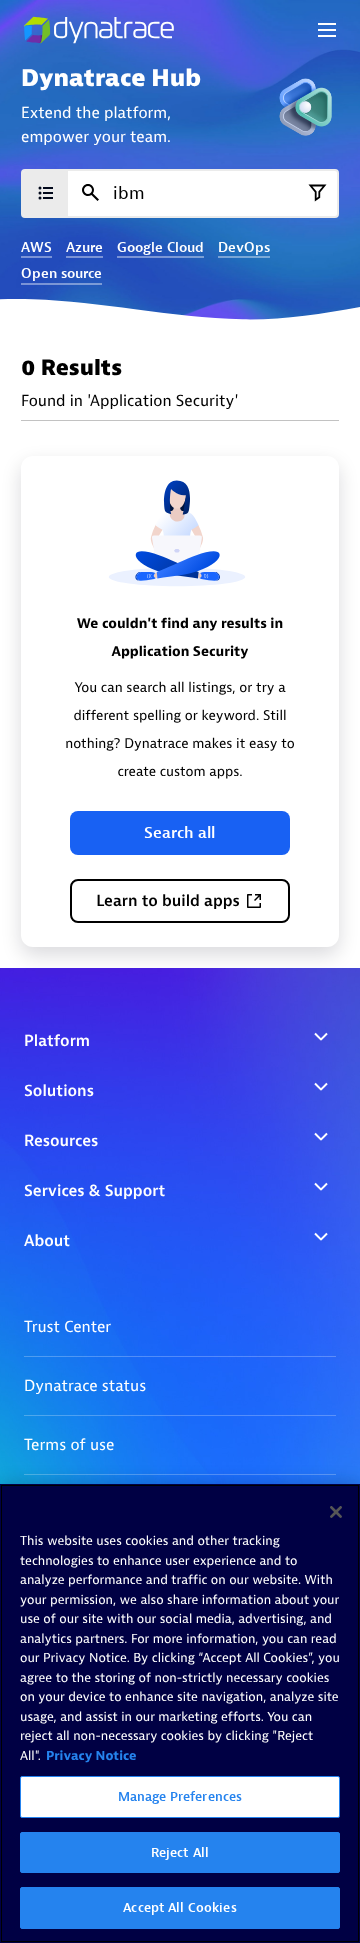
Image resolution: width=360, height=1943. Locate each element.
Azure (84, 248)
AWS (36, 248)
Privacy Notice (91, 1756)
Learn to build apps (168, 901)
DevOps (244, 248)
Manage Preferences (180, 1796)
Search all (179, 833)
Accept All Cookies (179, 1907)
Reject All (180, 1852)
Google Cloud (160, 248)
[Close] (336, 1512)
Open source (61, 274)
